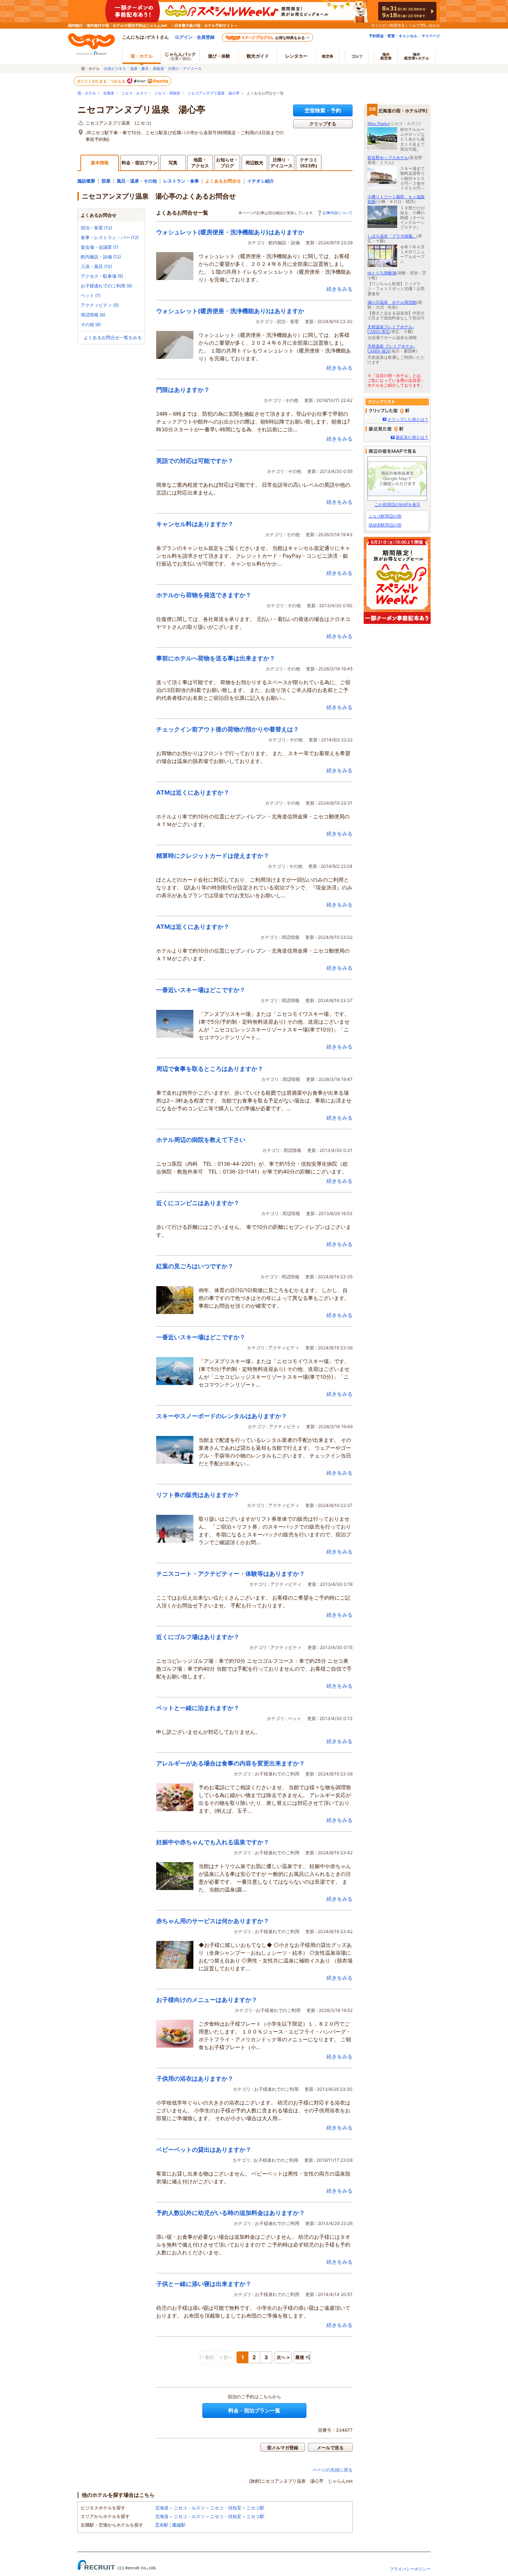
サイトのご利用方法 (388, 25)
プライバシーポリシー (410, 2569)
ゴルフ (357, 56)
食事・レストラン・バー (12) (110, 237)
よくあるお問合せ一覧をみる (113, 337)
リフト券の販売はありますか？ (198, 1495)
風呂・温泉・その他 (137, 181)
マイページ (431, 36)
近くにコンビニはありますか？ (198, 1203)
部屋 (106, 181)
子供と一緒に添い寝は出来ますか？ (204, 2284)
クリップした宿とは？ (408, 419)
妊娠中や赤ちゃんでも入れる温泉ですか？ (213, 1842)
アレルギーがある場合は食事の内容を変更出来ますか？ (231, 1763)
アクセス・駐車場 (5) (102, 276)
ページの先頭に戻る (332, 2470)
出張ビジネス (115, 68)
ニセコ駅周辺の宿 (385, 516)
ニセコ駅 (255, 2508)
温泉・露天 (139, 68)
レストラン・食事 (181, 181)
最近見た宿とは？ (412, 437)
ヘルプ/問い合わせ (424, 25)
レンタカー (296, 56)
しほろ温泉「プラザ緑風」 (392, 236)
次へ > (283, 2357)
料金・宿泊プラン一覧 (254, 2410)
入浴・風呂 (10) (97, 266)
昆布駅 (162, 2525)
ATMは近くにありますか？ (193, 792)
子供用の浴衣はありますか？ (195, 2078)
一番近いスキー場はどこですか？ (201, 990)
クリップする (323, 124)
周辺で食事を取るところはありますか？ (210, 1069)
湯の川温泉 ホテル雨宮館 (392, 302)
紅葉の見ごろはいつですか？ (195, 1266)
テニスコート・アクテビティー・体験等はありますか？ (231, 1574)
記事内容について (338, 213)
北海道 (109, 93)
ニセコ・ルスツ (134, 93)
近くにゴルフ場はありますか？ (198, 1637)
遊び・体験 (219, 56)
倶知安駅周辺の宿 (385, 525)
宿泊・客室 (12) (96, 228)
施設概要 (86, 181)
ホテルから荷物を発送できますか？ (204, 595)
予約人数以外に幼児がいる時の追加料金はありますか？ (231, 2213)
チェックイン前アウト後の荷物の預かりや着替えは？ (228, 729)
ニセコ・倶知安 (167, 93)
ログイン (184, 37)
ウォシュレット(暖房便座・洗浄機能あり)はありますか (230, 232)
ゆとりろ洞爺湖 (382, 273)
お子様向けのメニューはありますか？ (207, 2000)
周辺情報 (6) (93, 315)
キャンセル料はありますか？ (195, 524)
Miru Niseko (378, 123)
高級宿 (158, 68)
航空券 (328, 56)
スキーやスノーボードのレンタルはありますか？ (222, 1416)
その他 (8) (91, 324)
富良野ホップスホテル (388, 158)
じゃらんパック (180, 56)
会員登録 (206, 37)
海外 (386, 56)
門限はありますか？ (183, 390)
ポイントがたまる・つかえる (102, 81)
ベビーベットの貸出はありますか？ (204, 2150)
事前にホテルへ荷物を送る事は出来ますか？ (216, 658)
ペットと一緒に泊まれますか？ (198, 1708)
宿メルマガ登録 (283, 2448)
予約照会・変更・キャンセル (393, 36)
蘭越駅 (179, 2525)
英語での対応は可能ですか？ (195, 461)
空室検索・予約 (323, 110)
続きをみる (340, 289)
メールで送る (330, 2448)
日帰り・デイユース (185, 68)
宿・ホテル (87, 93)
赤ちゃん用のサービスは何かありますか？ (213, 1921)
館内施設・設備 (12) (101, 257)
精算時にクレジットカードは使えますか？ (213, 856)
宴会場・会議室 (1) (99, 247)
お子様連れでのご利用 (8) (106, 286)
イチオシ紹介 (261, 181)
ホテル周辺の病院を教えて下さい (201, 1140)
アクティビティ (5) (100, 305)
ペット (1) (91, 295)
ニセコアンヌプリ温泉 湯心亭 (213, 93)
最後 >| (303, 2357)
